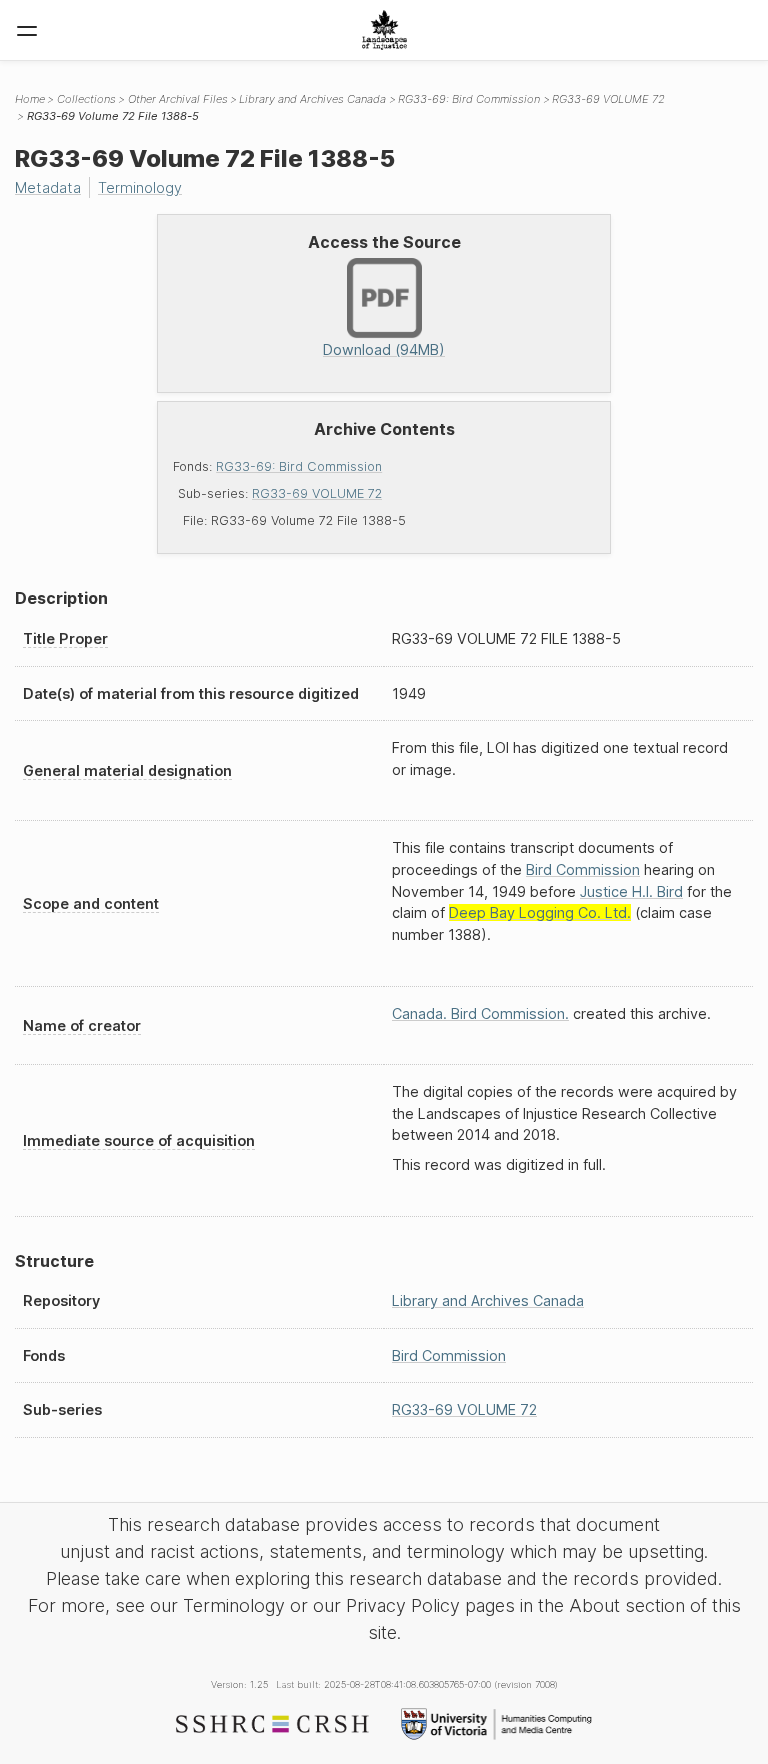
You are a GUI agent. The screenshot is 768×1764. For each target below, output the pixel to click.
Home (30, 99)
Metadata (48, 187)
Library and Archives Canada (312, 99)
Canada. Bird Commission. (480, 1013)
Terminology (140, 187)
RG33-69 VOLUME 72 (317, 493)
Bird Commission (583, 869)
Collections (86, 99)
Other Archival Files (178, 99)
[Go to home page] (384, 30)
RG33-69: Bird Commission (299, 466)
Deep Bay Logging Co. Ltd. (540, 912)
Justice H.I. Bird (631, 891)
